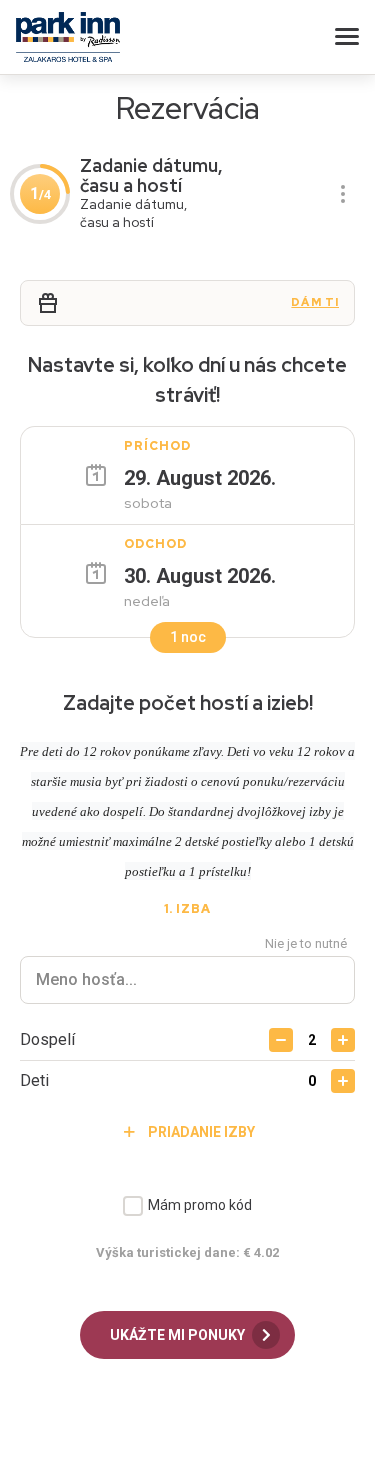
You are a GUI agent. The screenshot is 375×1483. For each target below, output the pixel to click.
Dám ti (315, 302)
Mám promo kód (200, 1205)
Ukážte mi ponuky (179, 1335)
